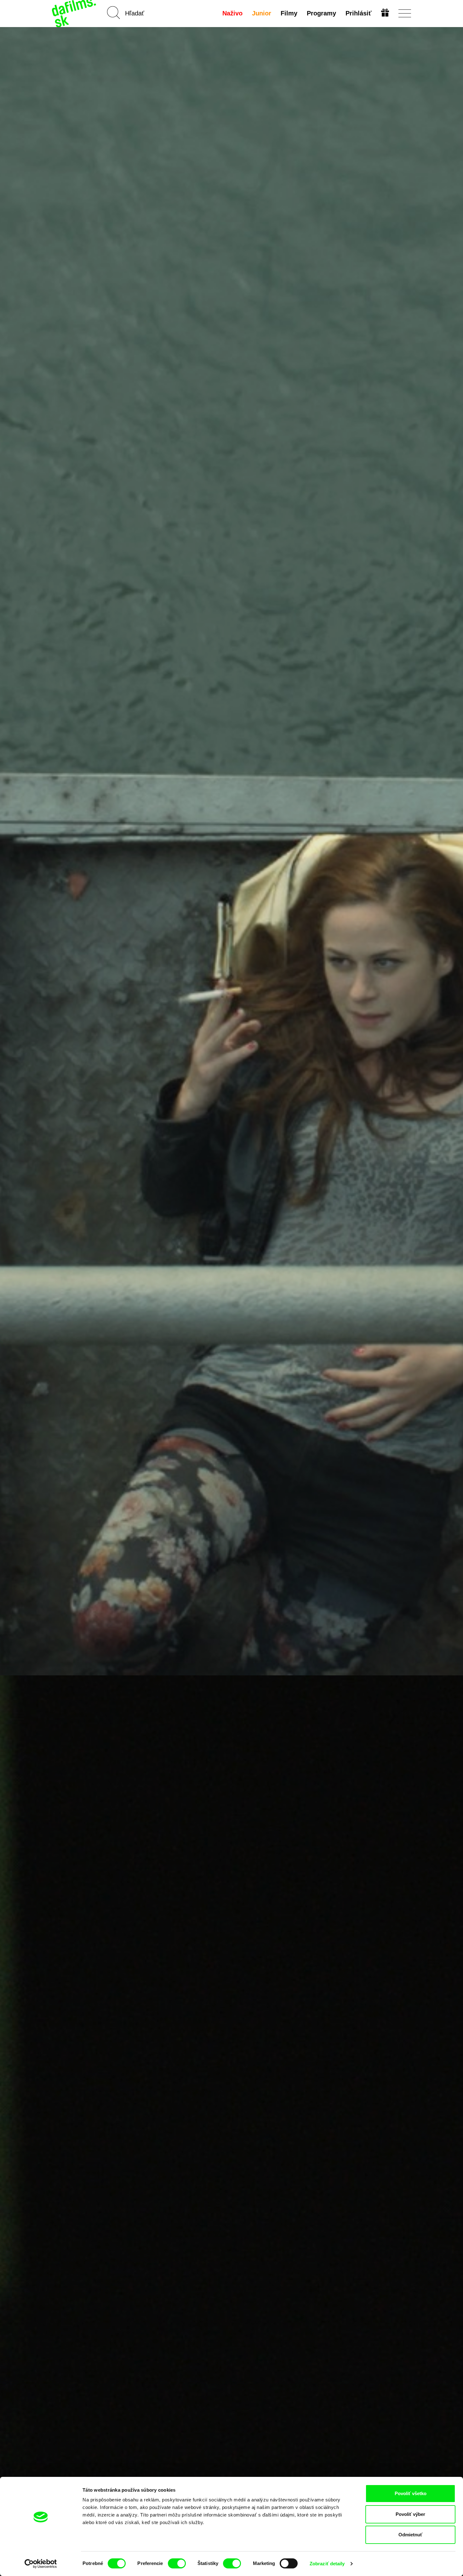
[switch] (177, 2563)
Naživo (232, 13)
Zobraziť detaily (327, 2564)
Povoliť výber (410, 2514)
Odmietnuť (410, 2535)
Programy (321, 13)
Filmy (289, 13)
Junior (262, 13)
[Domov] (75, 13)
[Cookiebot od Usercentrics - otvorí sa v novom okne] (41, 2564)
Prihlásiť (359, 13)
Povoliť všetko (411, 2493)
